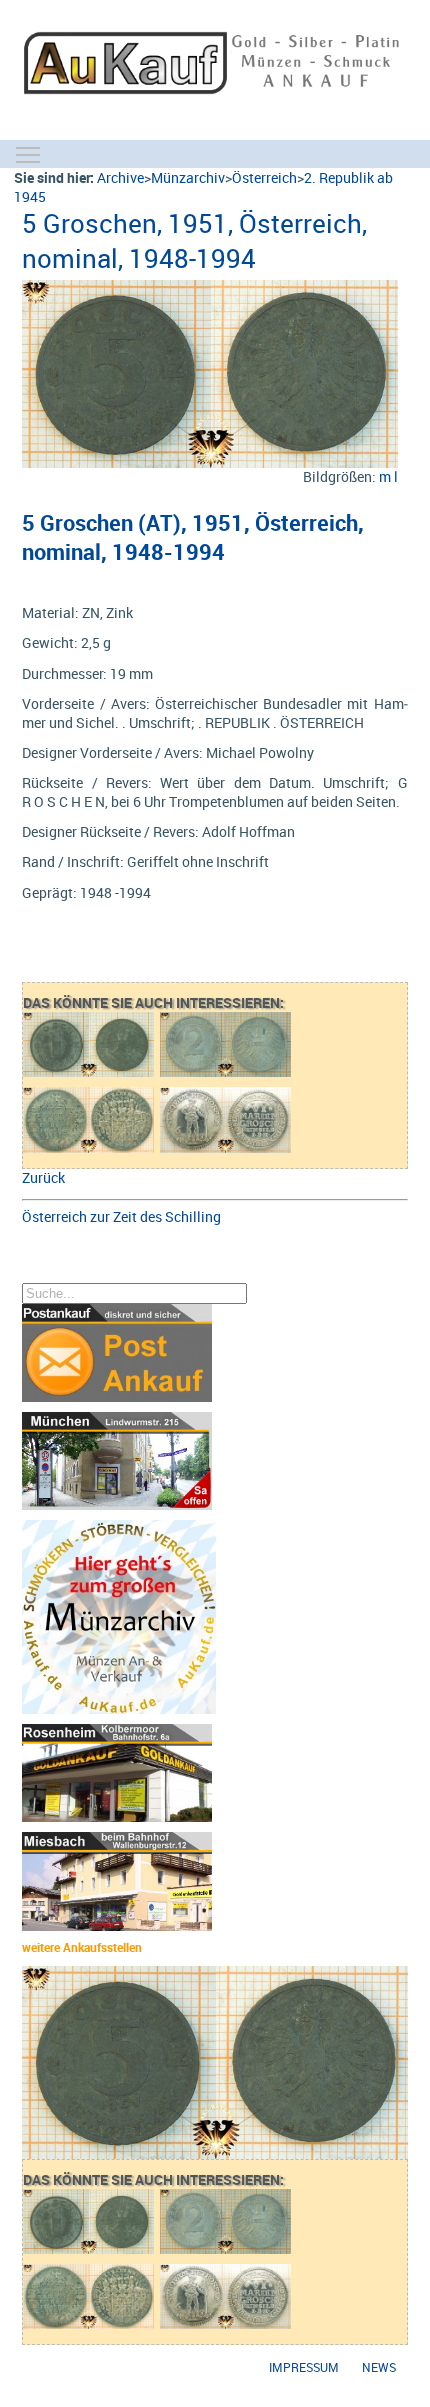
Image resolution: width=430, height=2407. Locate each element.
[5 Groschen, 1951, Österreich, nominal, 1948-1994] (209, 289)
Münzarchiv (188, 177)
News (379, 2367)
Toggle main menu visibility (28, 154)
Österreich (264, 177)
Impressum (304, 2367)
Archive (120, 177)
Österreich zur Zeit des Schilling (121, 1216)
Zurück (43, 1177)
